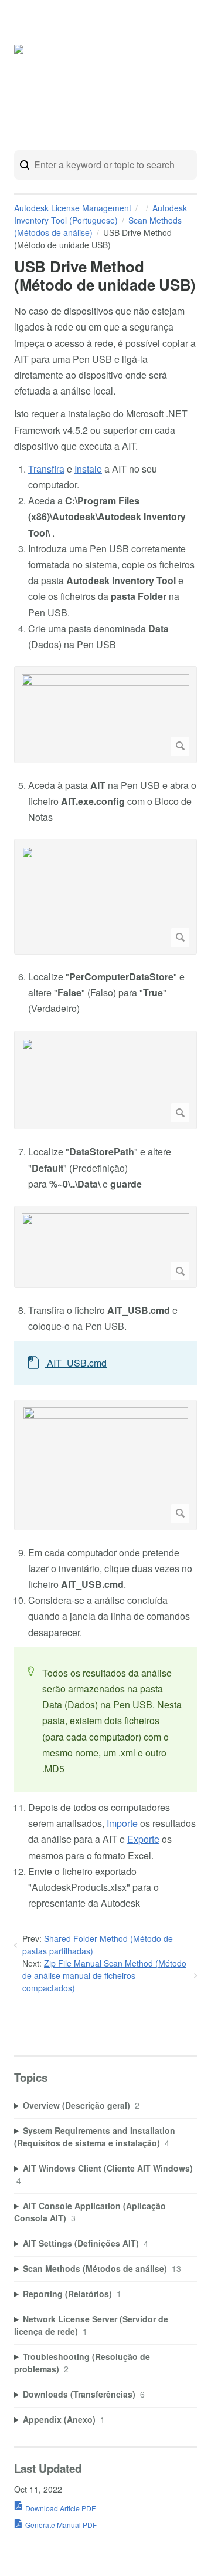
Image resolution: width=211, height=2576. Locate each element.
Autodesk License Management (73, 208)
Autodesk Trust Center (125, 70)
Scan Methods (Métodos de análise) (98, 226)
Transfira (46, 469)
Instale (88, 469)
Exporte (143, 1839)
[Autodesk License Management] (50, 65)
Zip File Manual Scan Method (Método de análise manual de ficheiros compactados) (104, 1975)
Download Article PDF (60, 2508)
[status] (105, 1720)
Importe (122, 1823)
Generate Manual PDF (61, 2525)
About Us (170, 70)
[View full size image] (105, 715)
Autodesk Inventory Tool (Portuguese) (101, 214)
